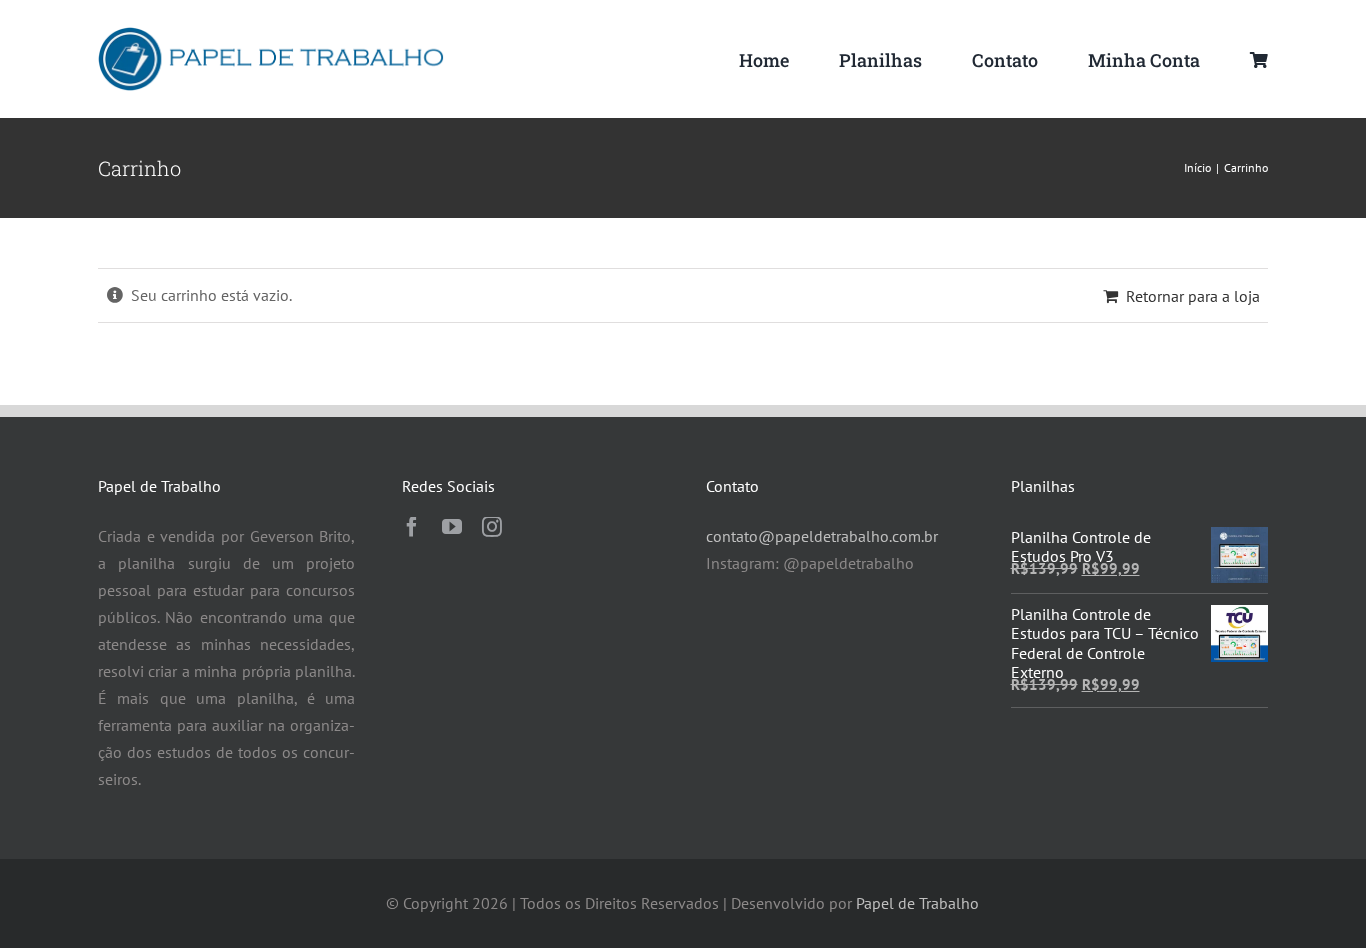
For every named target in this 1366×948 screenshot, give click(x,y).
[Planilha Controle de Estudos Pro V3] (1239, 540)
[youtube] (452, 527)
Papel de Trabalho (917, 903)
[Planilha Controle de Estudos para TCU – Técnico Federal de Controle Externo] (1239, 618)
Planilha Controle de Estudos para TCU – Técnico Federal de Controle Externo (1105, 643)
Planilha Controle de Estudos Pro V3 (1081, 546)
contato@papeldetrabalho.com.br (822, 536)
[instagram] (492, 527)
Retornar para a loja (1193, 296)
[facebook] (412, 527)
